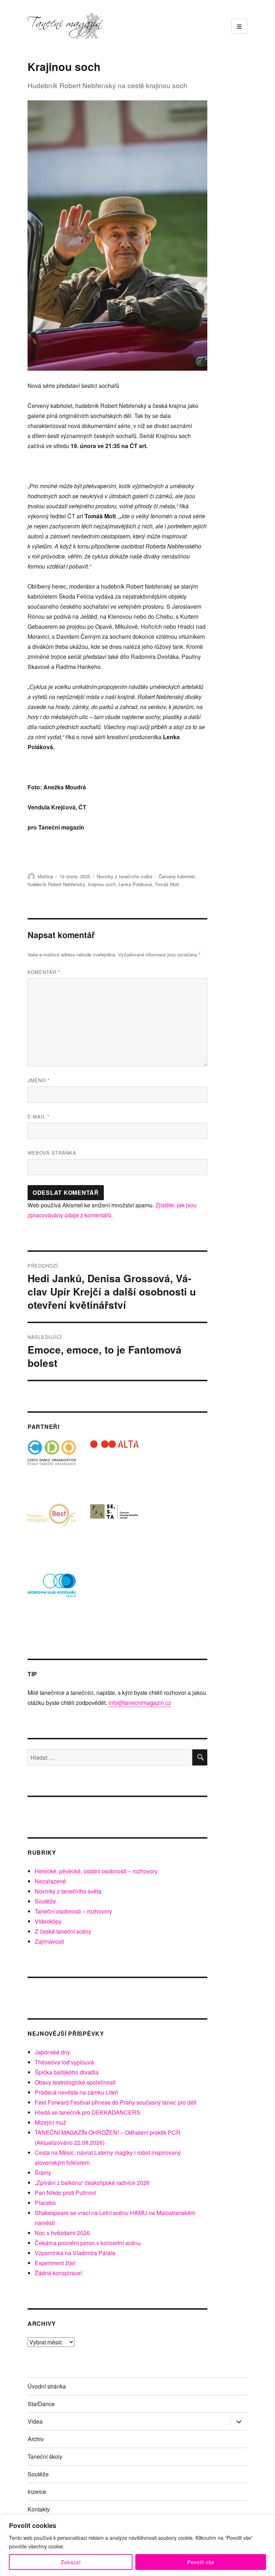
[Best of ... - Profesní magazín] (52, 1527)
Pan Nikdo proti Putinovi (66, 2193)
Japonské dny (52, 2052)
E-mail (38, 1116)
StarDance (41, 2404)
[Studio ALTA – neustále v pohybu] (114, 1465)
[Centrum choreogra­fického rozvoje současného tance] (114, 1527)
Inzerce (37, 2492)
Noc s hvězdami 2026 (62, 2233)
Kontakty (39, 2509)
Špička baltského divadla (67, 2072)
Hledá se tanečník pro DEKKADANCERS (88, 2112)
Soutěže (45, 1901)
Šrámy (43, 2173)
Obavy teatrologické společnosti (75, 2082)
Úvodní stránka (47, 2386)
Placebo (45, 2203)
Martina (45, 876)
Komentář (44, 972)
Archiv (36, 2439)
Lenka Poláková (135, 884)
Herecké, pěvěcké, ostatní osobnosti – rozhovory (96, 1871)
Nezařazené (50, 1881)
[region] (137, 2545)
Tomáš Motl (167, 884)
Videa (35, 2421)
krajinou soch (102, 884)
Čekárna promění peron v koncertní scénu (88, 2243)
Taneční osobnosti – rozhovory (73, 1911)
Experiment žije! (55, 2263)
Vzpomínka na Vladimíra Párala (75, 2253)
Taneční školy (45, 2456)
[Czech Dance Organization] (52, 1465)
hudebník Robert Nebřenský (56, 884)
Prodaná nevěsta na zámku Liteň (76, 2092)
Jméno (39, 1080)
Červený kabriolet (177, 876)
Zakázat (71, 2562)
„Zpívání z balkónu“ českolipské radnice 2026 (92, 2183)
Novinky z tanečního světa (124, 876)
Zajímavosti (49, 1941)
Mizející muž (50, 2122)
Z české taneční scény (63, 1931)
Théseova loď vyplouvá (64, 2062)
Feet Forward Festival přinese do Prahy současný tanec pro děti (116, 2102)
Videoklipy (48, 1921)
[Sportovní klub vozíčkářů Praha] (52, 1590)
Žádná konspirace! (58, 2273)
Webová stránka (52, 1153)
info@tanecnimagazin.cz (140, 1703)
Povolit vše (201, 2562)
